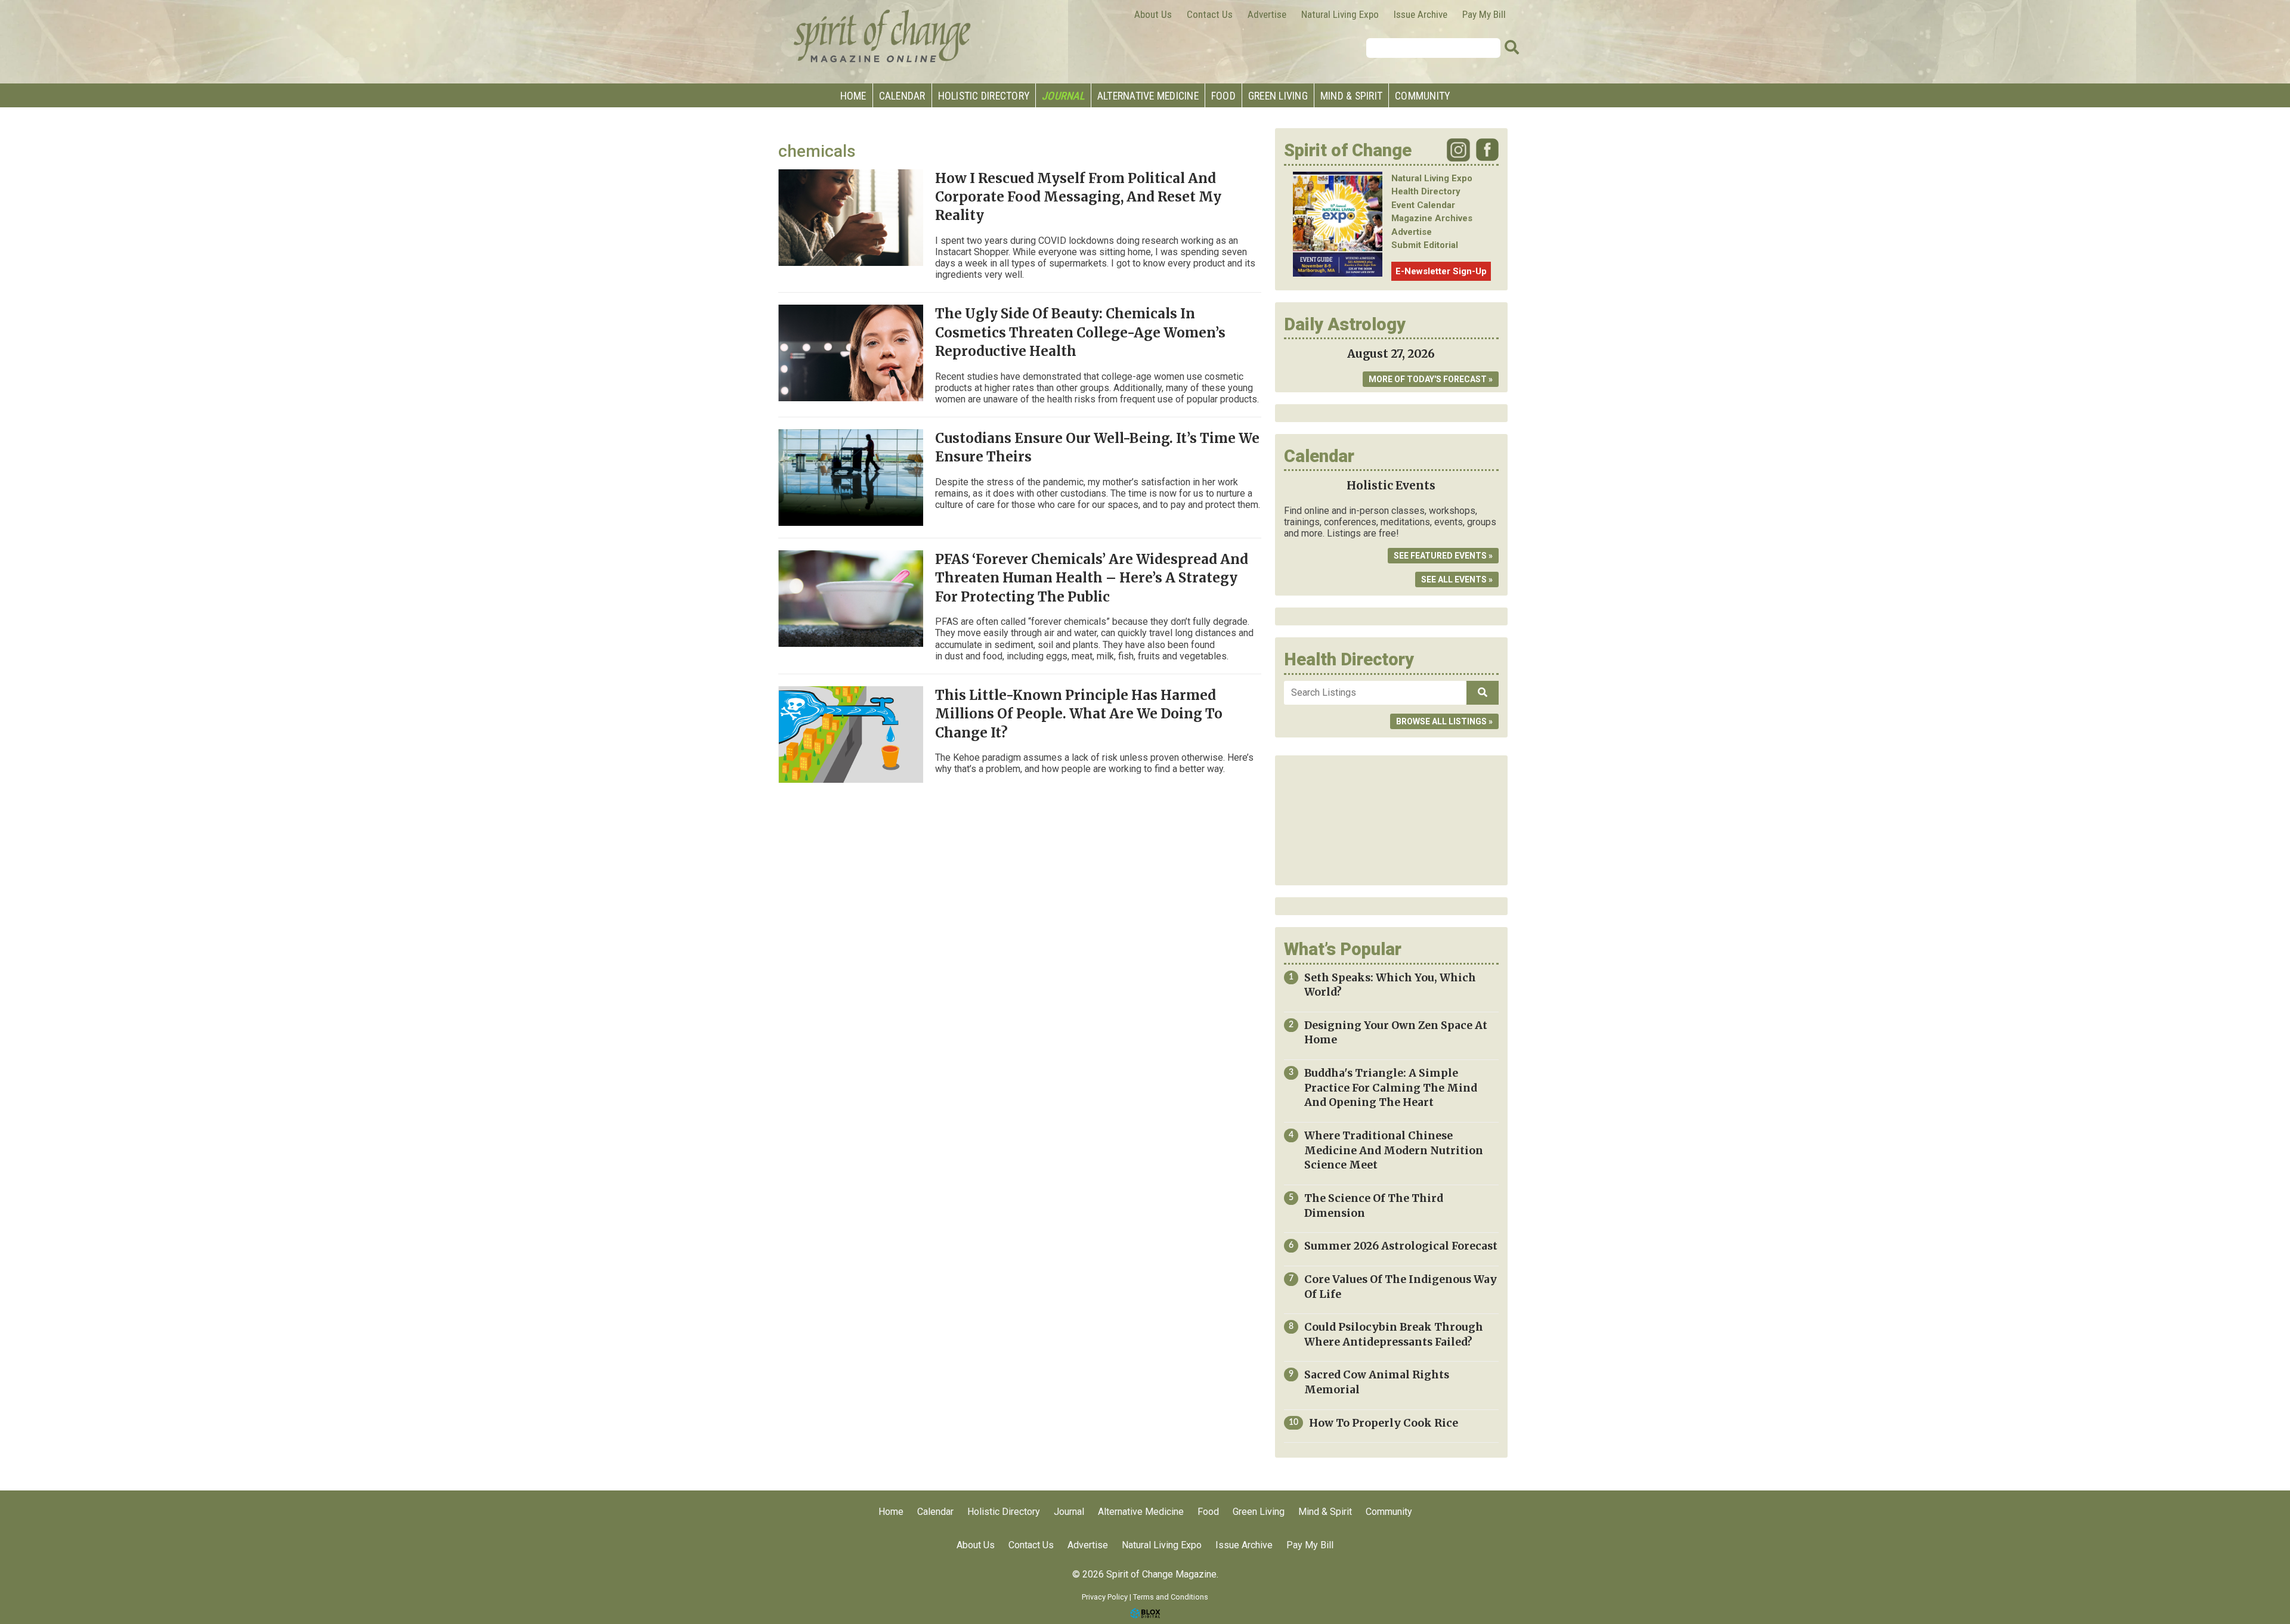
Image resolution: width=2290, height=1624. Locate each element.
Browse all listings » (1444, 721)
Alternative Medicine (1148, 96)
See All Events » (1457, 579)
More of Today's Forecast (1428, 379)
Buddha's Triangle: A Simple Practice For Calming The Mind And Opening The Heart (1391, 1088)
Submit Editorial (1425, 245)
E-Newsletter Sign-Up (1441, 271)
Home (853, 96)
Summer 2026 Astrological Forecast (1401, 1246)
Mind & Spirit (1351, 96)
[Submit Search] (1512, 48)
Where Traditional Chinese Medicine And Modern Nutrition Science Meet (1394, 1150)
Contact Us (1210, 14)
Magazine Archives (1432, 218)
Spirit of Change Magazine (883, 36)
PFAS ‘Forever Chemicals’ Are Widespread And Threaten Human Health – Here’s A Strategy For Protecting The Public (1092, 578)
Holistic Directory (984, 96)
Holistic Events (1391, 486)
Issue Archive (1421, 14)
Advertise (1267, 14)
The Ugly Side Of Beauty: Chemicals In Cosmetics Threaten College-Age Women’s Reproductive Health (1080, 332)
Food (1223, 96)
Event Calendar (1423, 205)
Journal (1063, 96)
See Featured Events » (1443, 556)
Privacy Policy (1105, 1597)
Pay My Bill (1484, 14)
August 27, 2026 (1391, 354)
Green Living (1278, 96)
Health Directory (1426, 191)
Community (1422, 96)
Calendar (902, 96)
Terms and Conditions (1171, 1597)
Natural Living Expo (1340, 14)
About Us (1153, 14)
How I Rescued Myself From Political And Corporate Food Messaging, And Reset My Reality (1078, 197)
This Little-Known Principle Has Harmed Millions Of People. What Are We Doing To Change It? (1079, 714)
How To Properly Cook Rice (1384, 1423)
